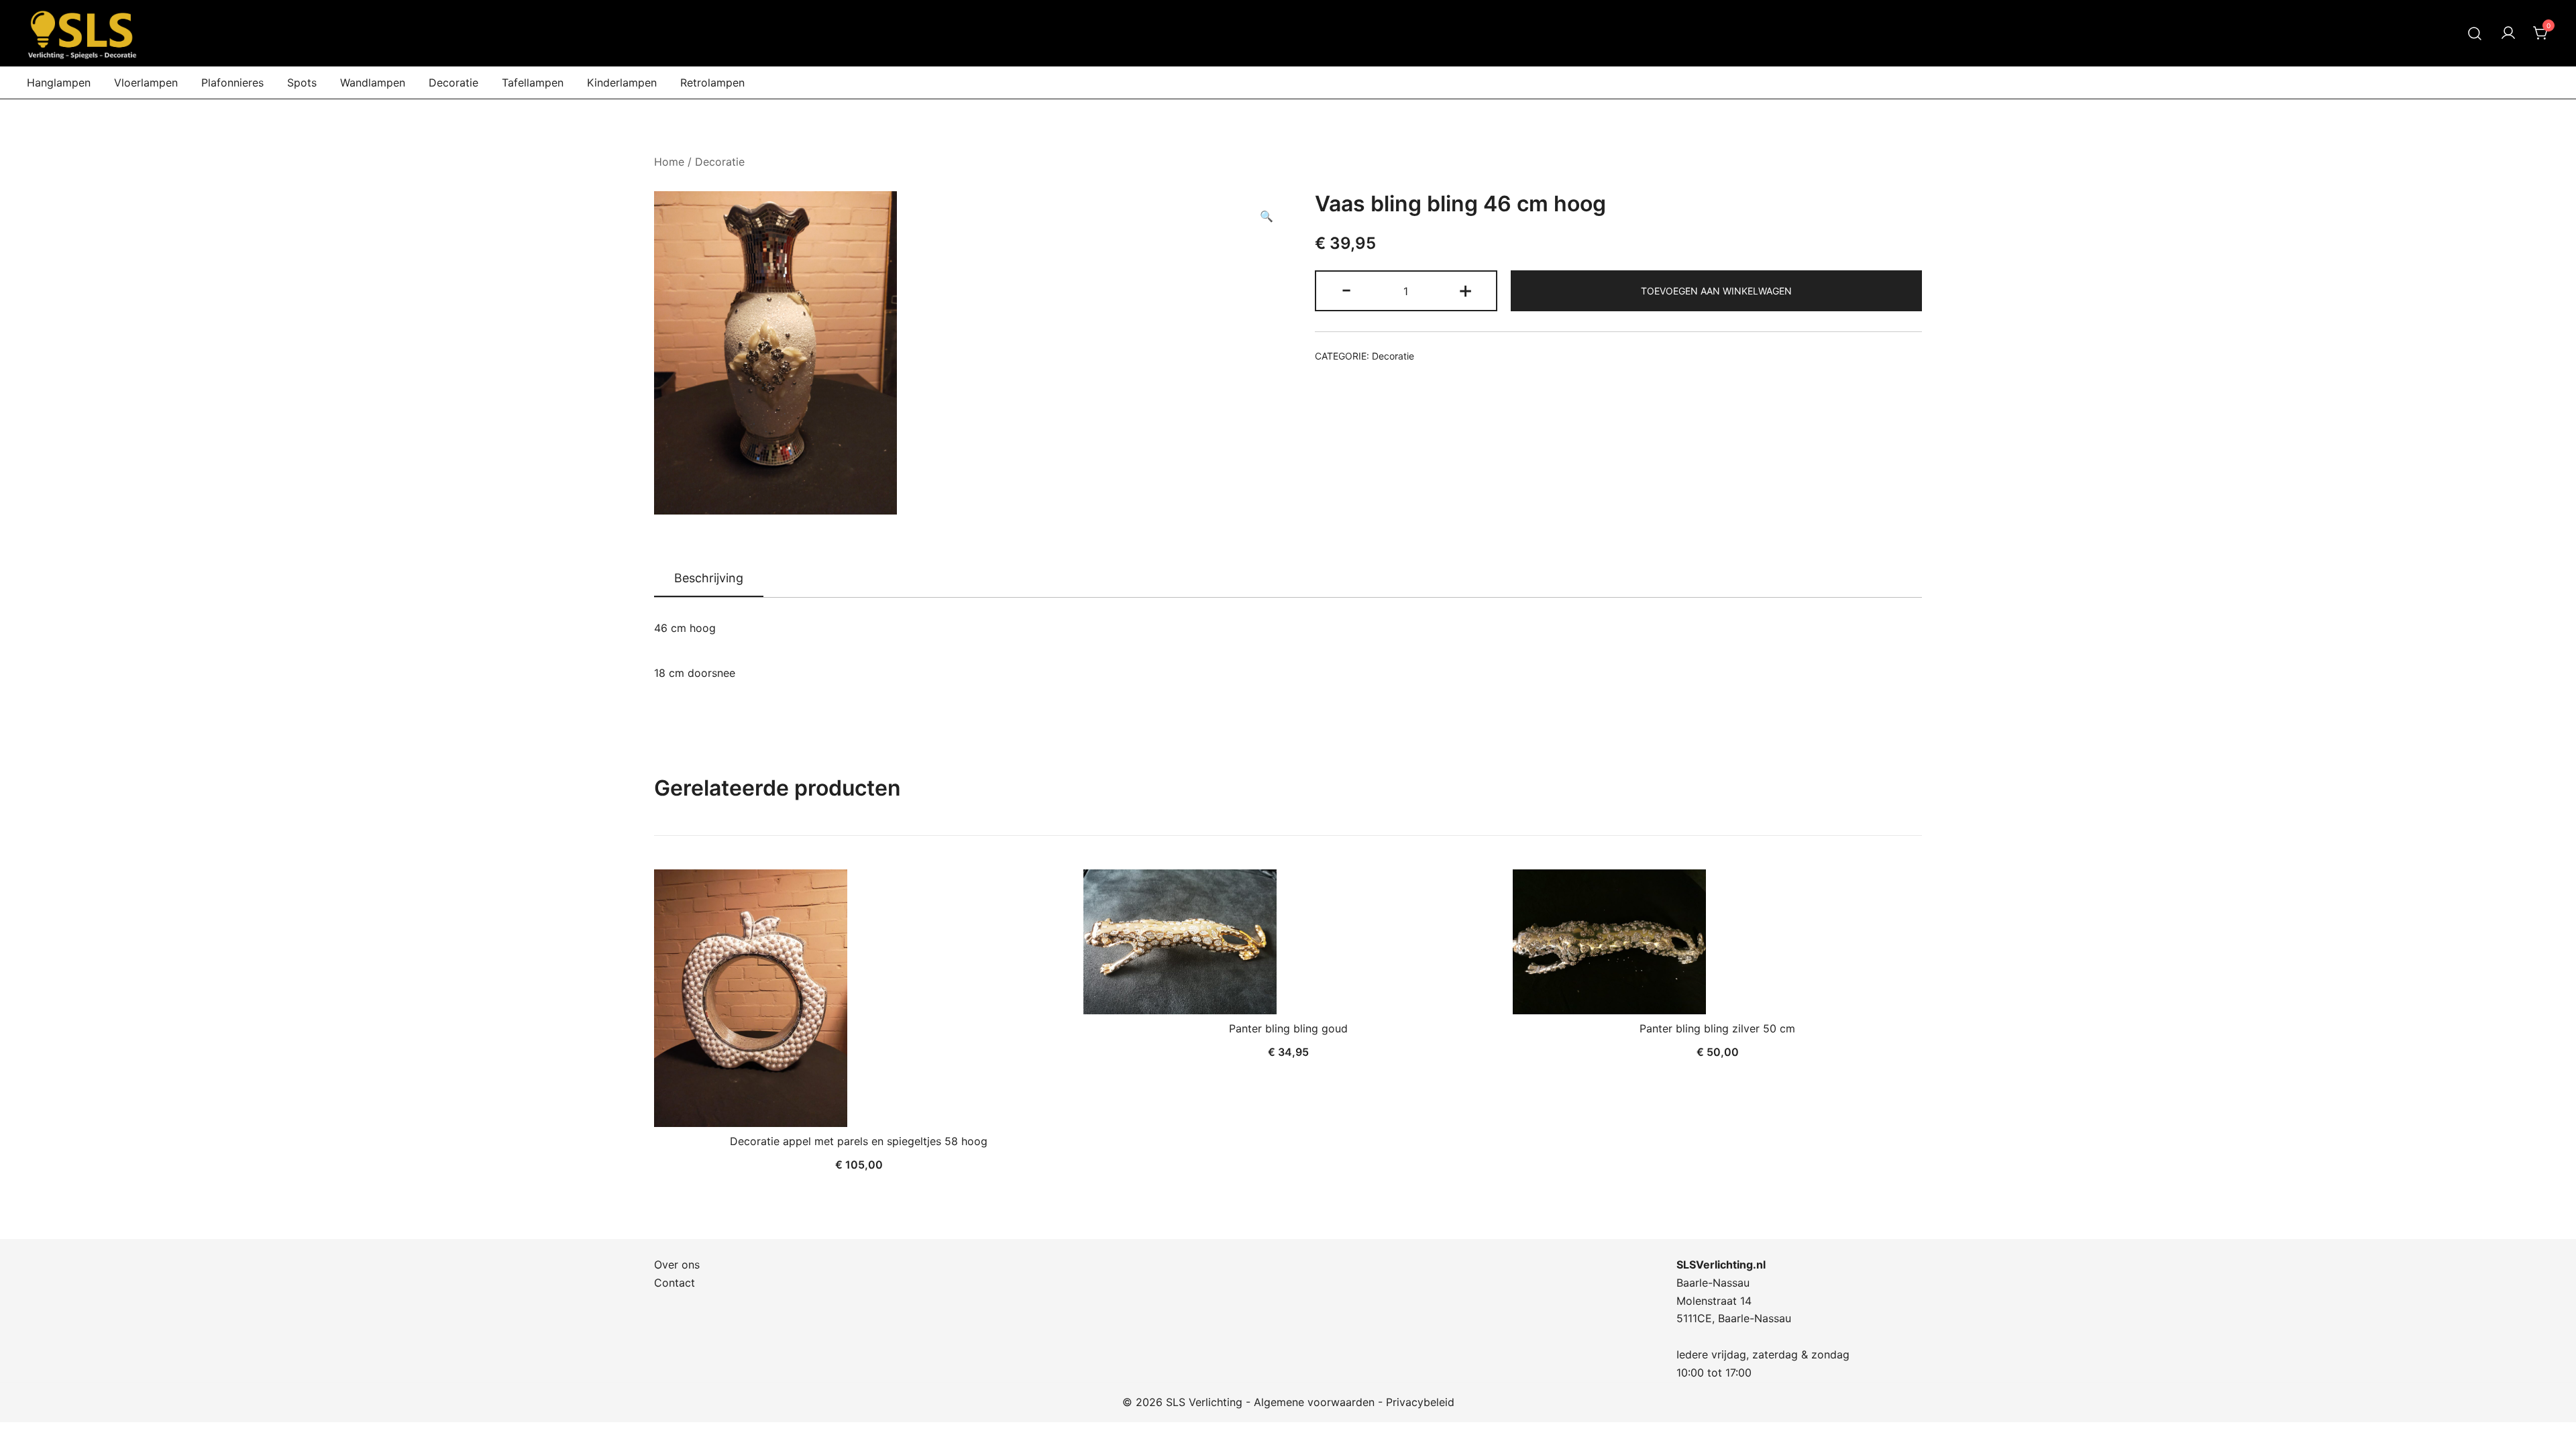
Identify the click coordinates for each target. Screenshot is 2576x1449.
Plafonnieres (232, 83)
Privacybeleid (1420, 1402)
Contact (675, 1283)
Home (669, 162)
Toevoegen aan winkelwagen (1716, 291)
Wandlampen (373, 83)
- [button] (1346, 289)
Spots (302, 83)
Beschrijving (709, 578)
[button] (1267, 216)
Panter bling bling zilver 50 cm (1717, 1028)
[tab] (709, 579)
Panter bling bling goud (1288, 1028)
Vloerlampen (146, 83)
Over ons (677, 1265)
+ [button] (1465, 289)
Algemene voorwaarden (1314, 1402)
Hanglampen (59, 83)
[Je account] (2508, 34)
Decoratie (453, 83)
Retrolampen (712, 83)
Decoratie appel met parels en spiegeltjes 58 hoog (859, 1141)
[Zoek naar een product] (2475, 33)
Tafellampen (533, 83)
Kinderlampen (622, 83)
